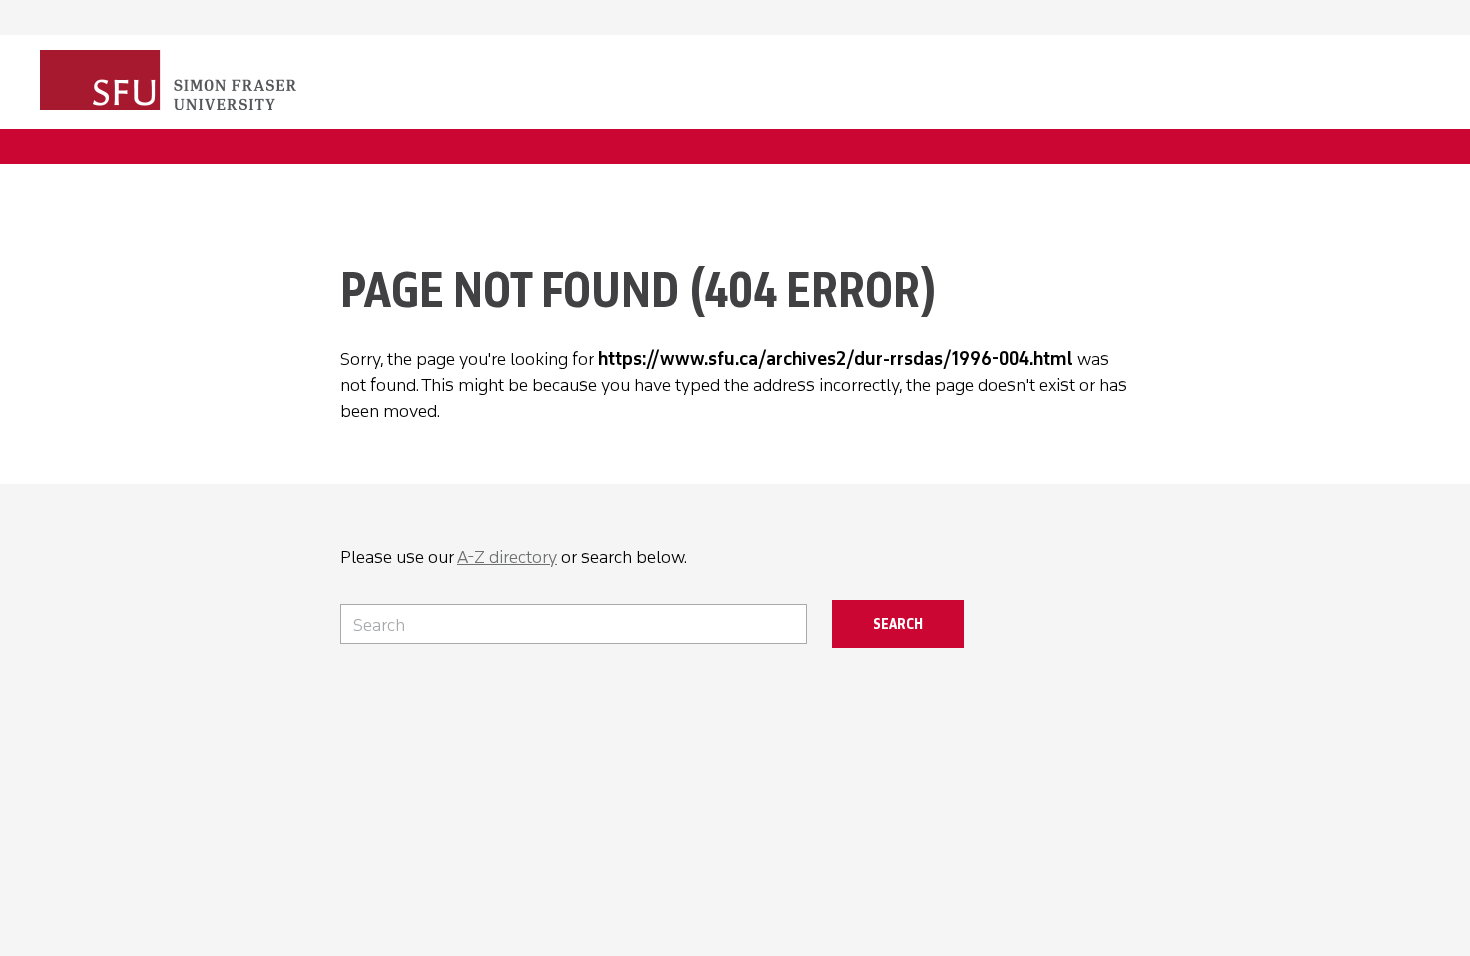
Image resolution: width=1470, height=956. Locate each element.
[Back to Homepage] (170, 82)
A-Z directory (507, 557)
